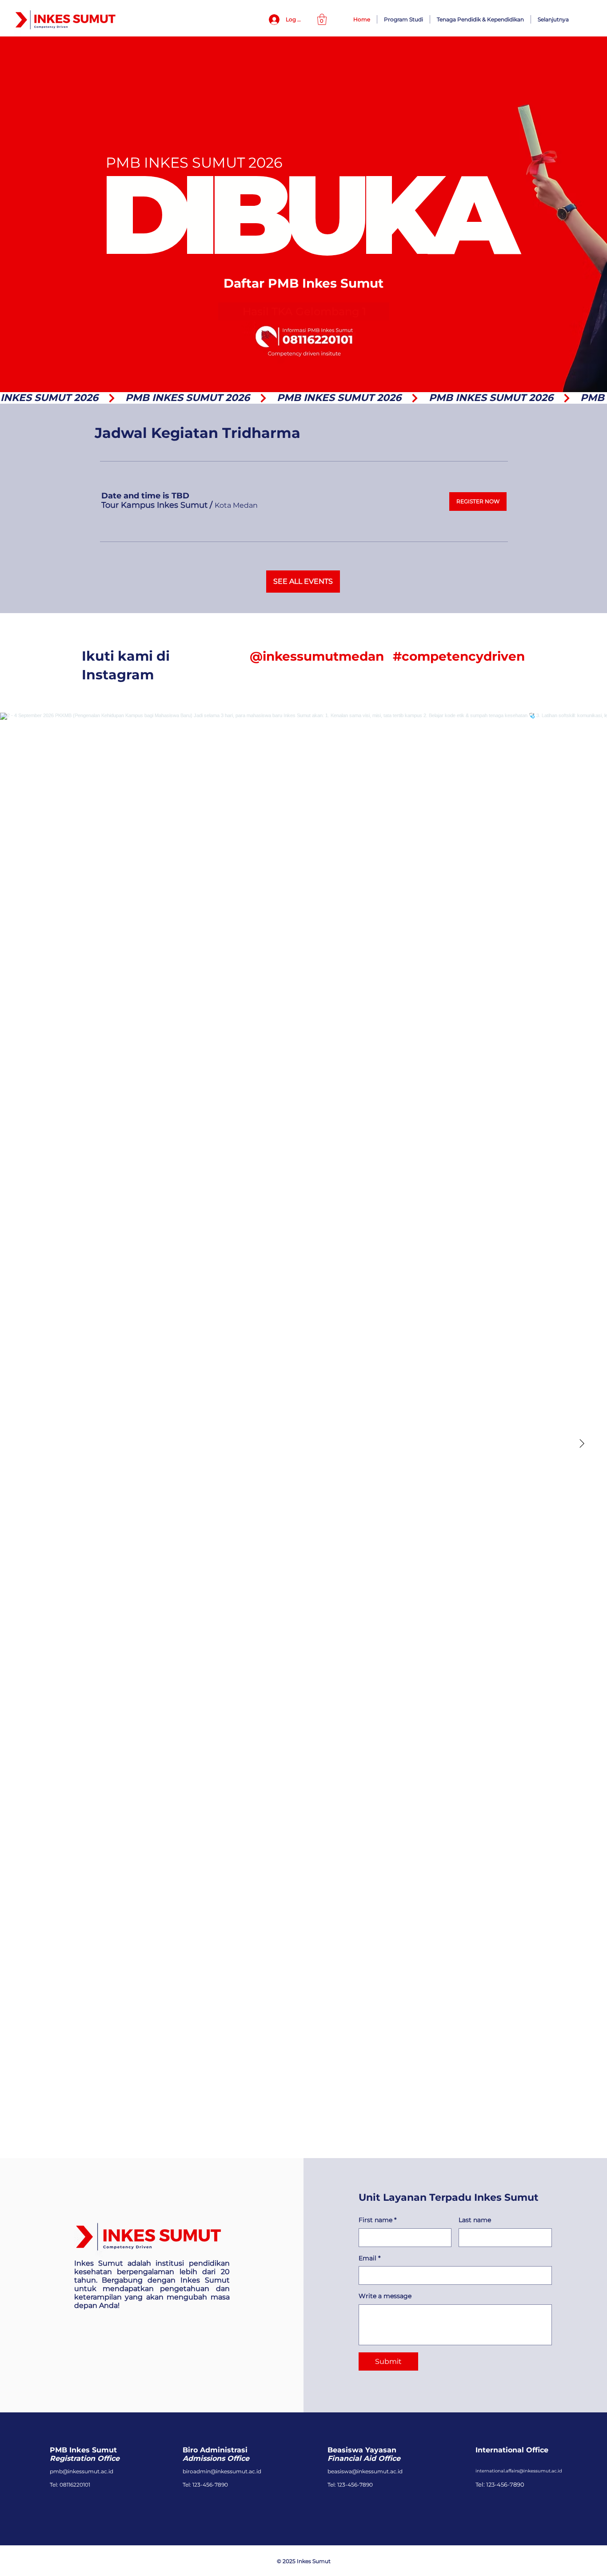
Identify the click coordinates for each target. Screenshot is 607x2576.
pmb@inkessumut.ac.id (82, 2471)
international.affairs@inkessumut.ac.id (519, 2471)
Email (369, 2258)
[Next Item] (582, 1444)
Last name (475, 2220)
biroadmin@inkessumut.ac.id (222, 2471)
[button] (322, 19)
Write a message (385, 2296)
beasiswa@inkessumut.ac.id (365, 2471)
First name (377, 2220)
